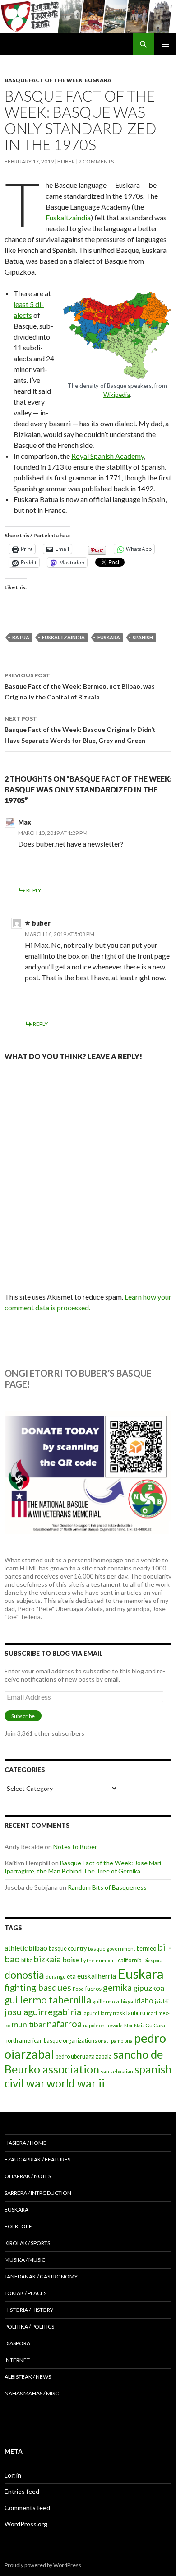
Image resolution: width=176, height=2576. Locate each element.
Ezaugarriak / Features (37, 2159)
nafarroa (64, 2024)
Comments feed (27, 2508)
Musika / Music (25, 2260)
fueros (93, 1989)
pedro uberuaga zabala (84, 2057)
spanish (143, 637)
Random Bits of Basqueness (107, 1887)
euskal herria (97, 1976)
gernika (117, 1987)
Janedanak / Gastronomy (41, 2276)
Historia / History (29, 2310)
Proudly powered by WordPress (43, 2565)
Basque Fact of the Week (44, 80)
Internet (17, 2360)
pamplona (122, 2041)
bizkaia (47, 1959)
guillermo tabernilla (48, 2000)
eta (71, 1976)
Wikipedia (117, 395)
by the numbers (99, 1960)
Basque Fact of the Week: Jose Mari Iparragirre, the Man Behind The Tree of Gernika (83, 1867)
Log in (13, 2475)
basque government (112, 1949)
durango (56, 1977)
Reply (34, 890)
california (130, 1960)
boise (71, 1959)
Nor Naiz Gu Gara (145, 2025)
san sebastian (117, 2071)
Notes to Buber (75, 1847)
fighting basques (38, 1987)
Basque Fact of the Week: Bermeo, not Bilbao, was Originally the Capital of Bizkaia (80, 686)
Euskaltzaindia (68, 217)
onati (104, 2041)
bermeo (146, 1949)
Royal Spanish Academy (108, 456)
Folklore (18, 2226)
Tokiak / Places (25, 2293)
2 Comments (96, 161)
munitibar (29, 2024)
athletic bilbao (26, 1948)
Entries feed (22, 2491)
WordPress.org (26, 2524)
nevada (114, 2025)
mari (152, 2013)
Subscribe (23, 1716)
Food (78, 1989)
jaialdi (162, 2001)
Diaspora (153, 1960)
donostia (24, 1975)
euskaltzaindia (63, 637)
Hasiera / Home (25, 2143)
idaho (144, 2001)
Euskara (98, 80)
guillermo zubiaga (113, 2001)
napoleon (94, 2025)
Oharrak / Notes (28, 2176)
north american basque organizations (51, 2041)
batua (21, 637)
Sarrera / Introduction (38, 2193)
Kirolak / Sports (27, 2243)
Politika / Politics (29, 2327)
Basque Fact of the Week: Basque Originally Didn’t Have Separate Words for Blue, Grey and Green (80, 730)
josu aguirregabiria (43, 2012)
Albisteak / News (28, 2377)
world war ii (76, 2083)
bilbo (27, 1960)
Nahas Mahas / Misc (32, 2393)
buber (66, 161)
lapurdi (91, 2013)
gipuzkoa (149, 1988)
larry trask (113, 2013)
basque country (68, 1949)
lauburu (136, 2013)
